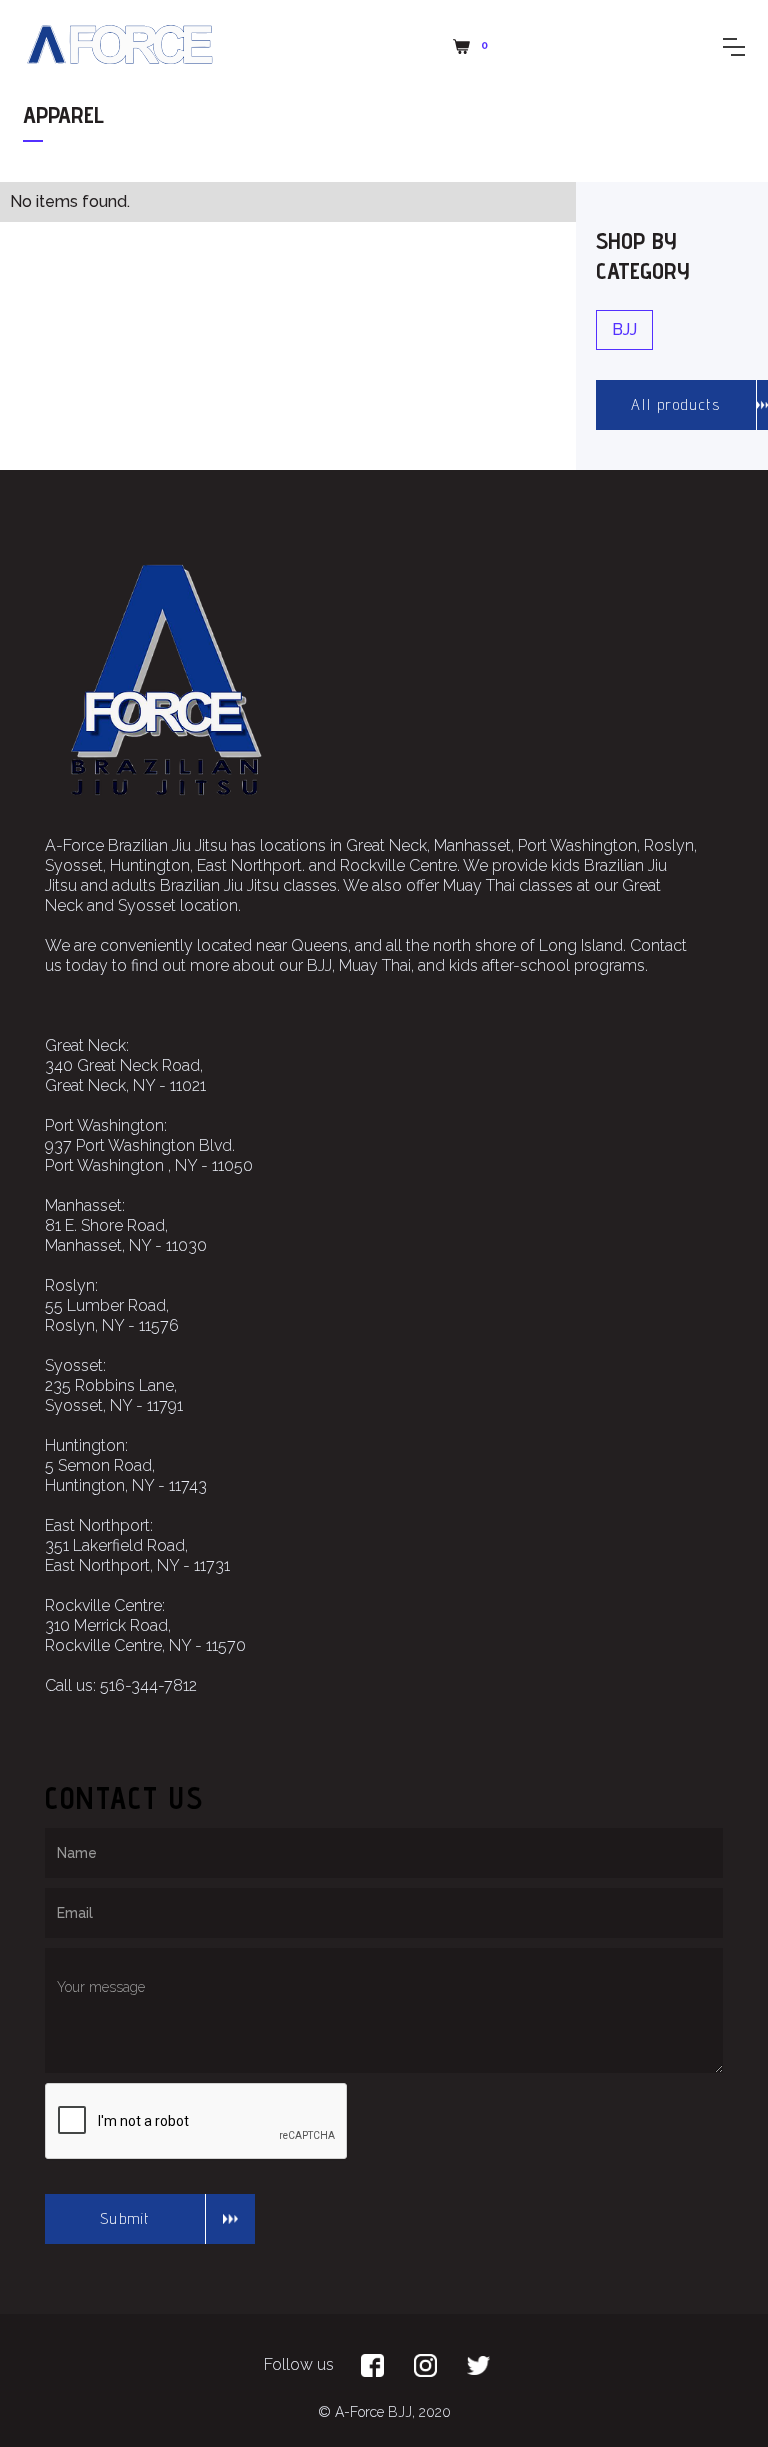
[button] (473, 46)
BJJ (624, 329)
